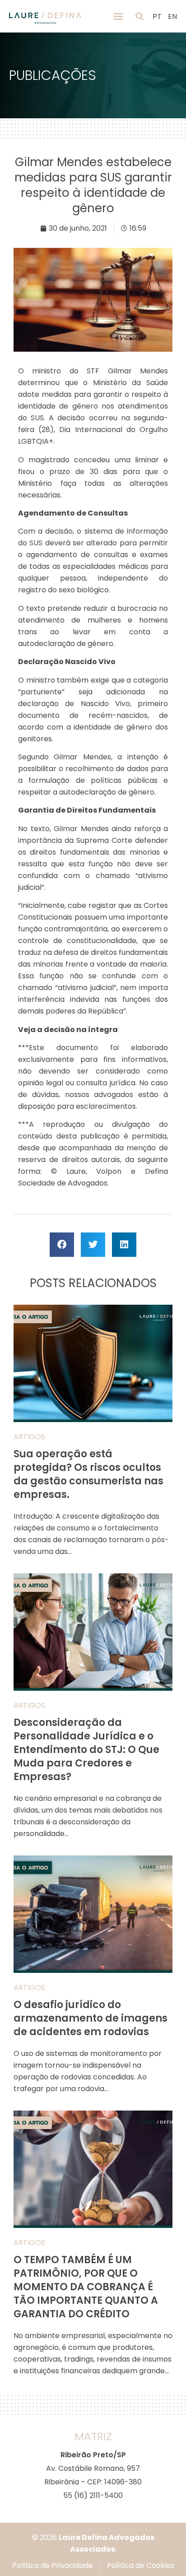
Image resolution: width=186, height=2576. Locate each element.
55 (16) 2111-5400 (93, 2495)
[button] (118, 16)
